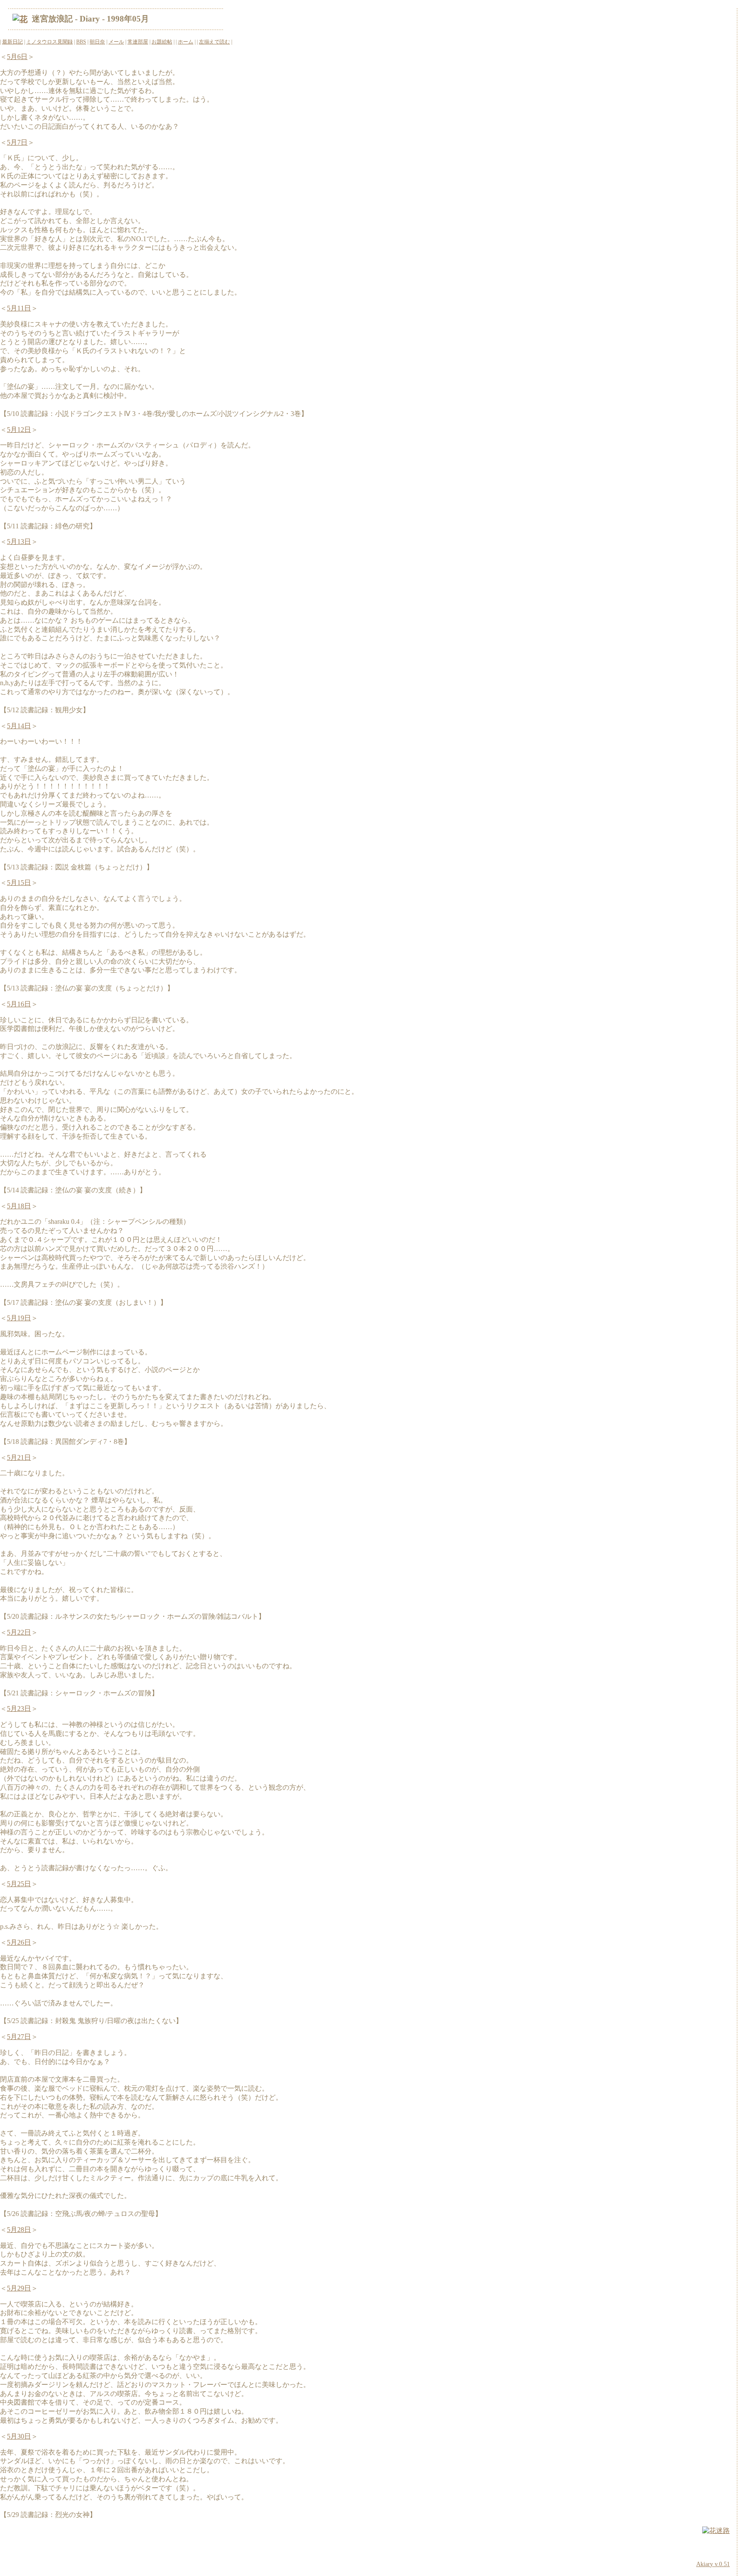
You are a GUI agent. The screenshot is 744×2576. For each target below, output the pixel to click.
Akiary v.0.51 (713, 2564)
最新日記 (12, 42)
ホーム (186, 42)
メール (116, 42)
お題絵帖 (162, 42)
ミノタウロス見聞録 (50, 42)
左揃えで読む (214, 42)
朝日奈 (97, 42)
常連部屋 (138, 42)
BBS (81, 42)
